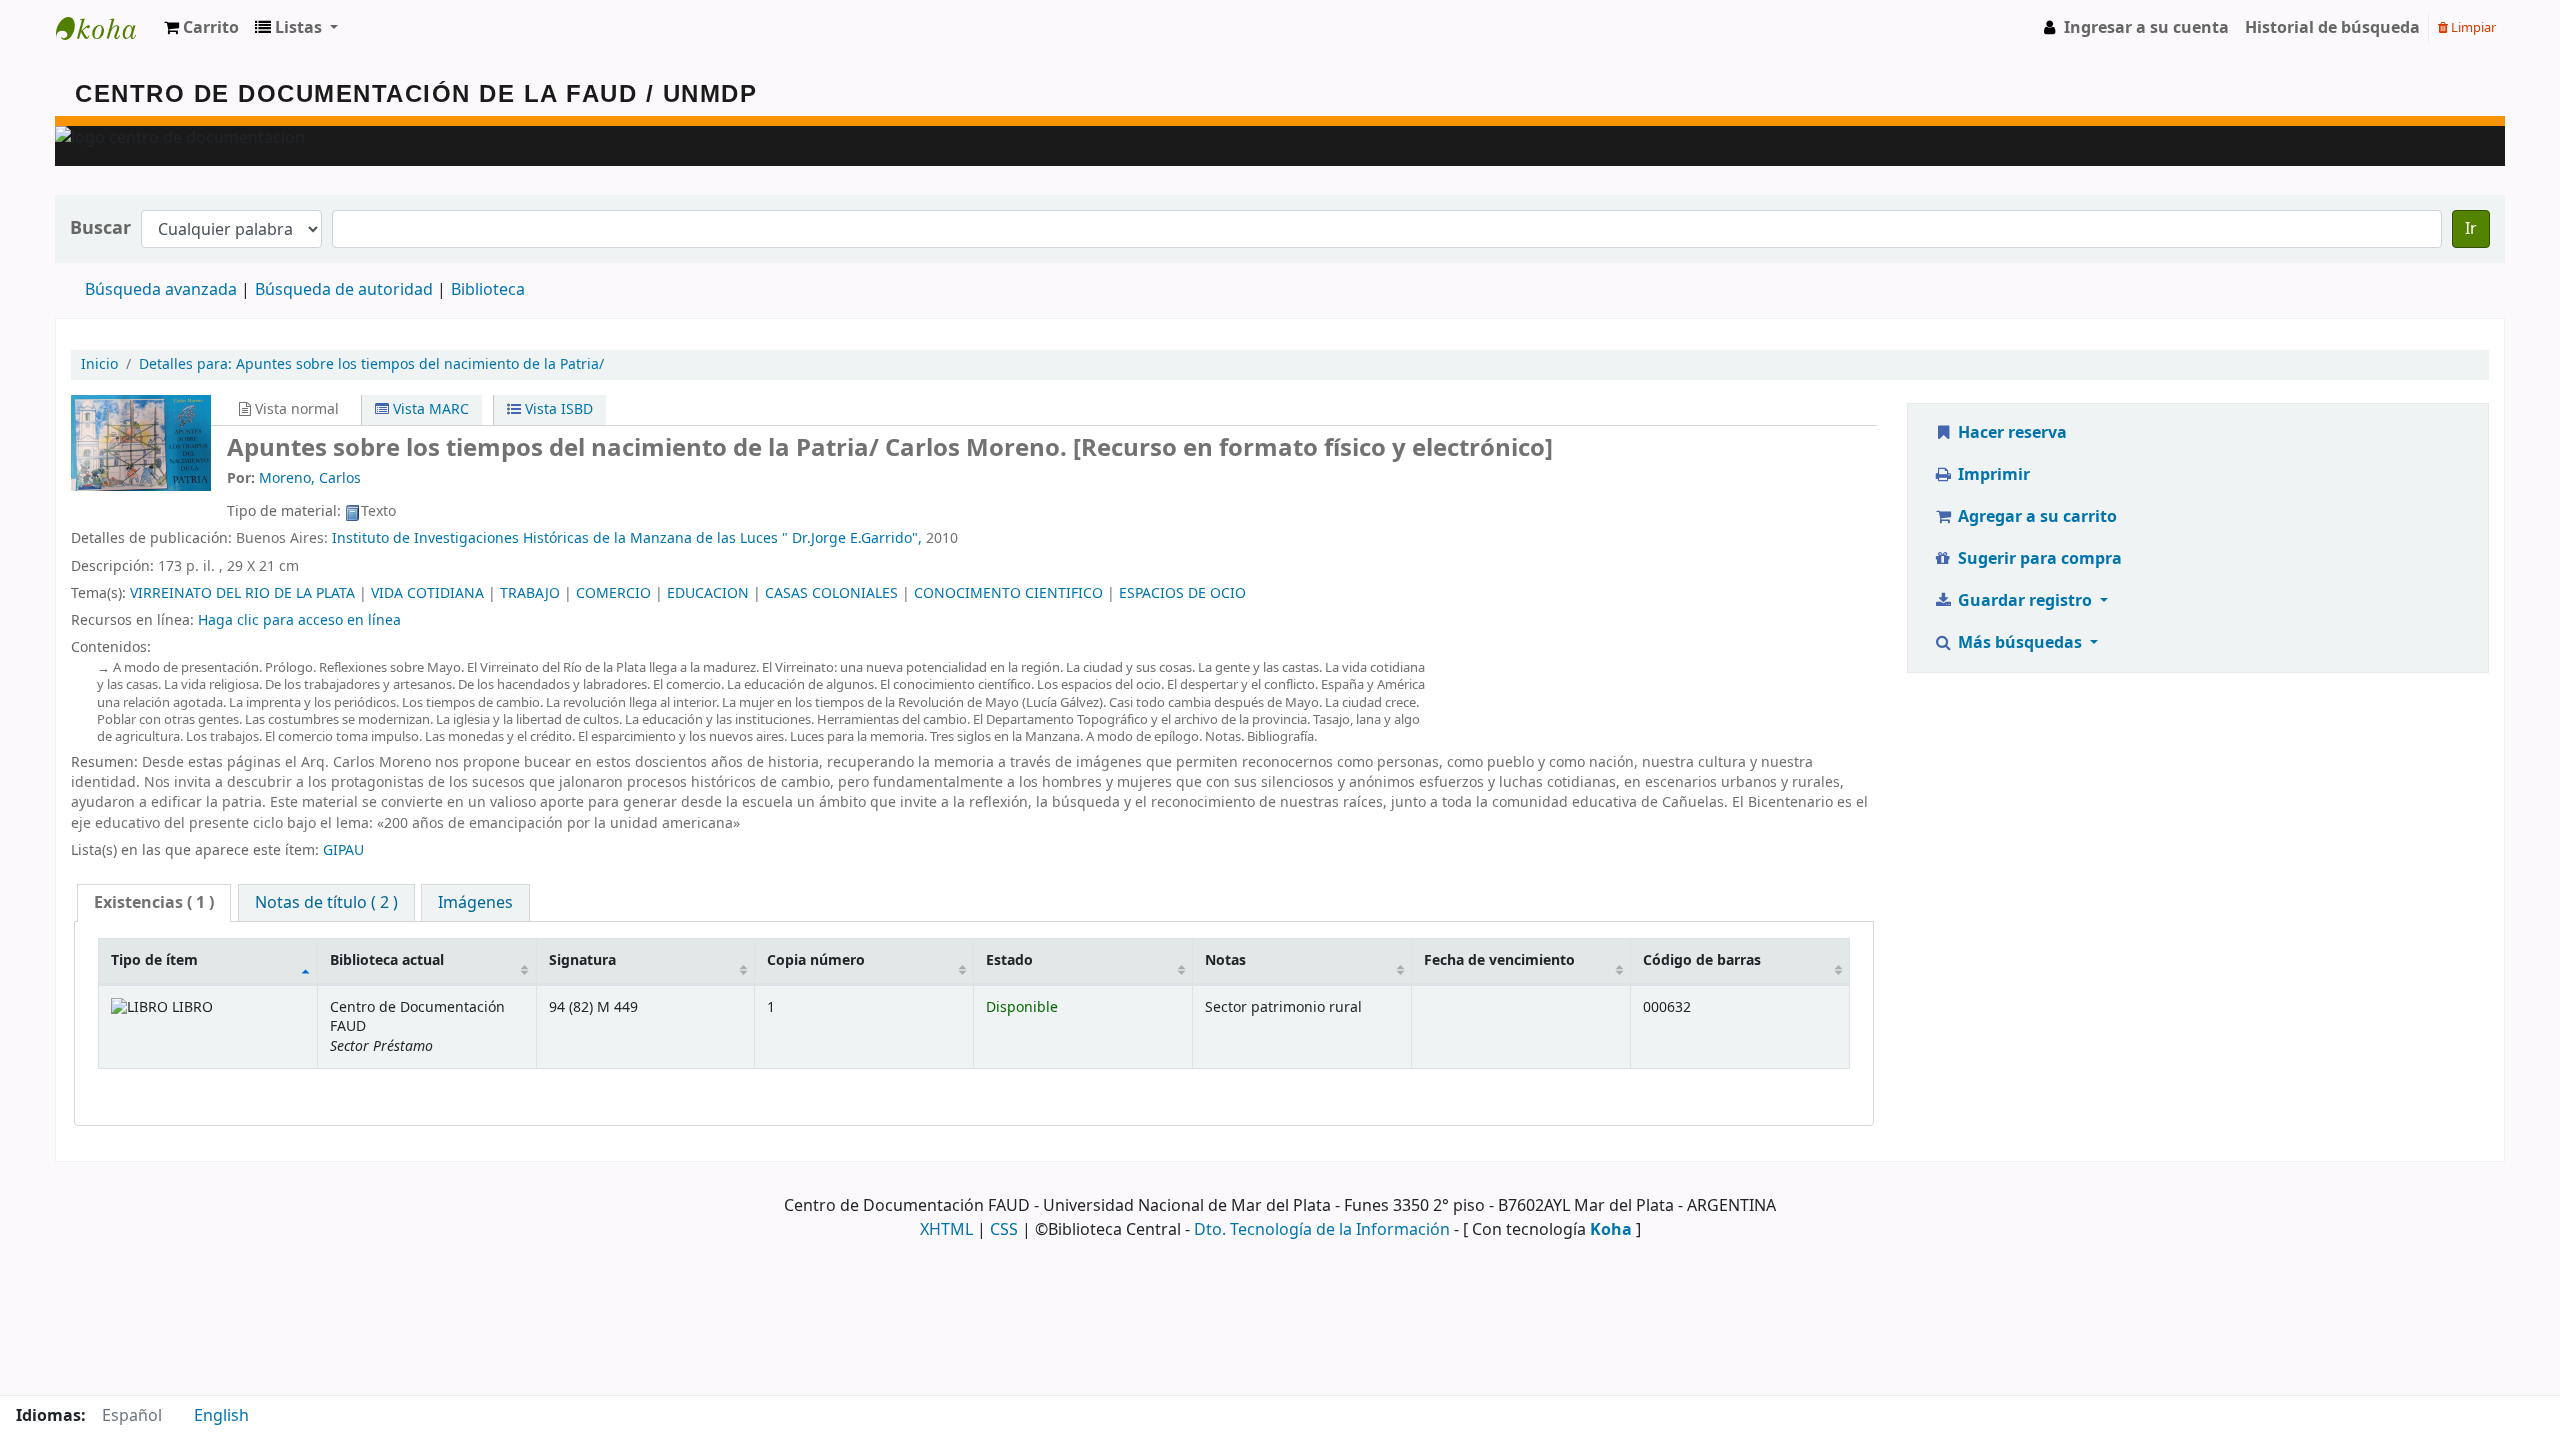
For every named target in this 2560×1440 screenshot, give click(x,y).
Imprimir (1992, 475)
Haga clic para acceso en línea (299, 620)
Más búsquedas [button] (2020, 643)
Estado (1009, 960)
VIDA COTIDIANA (427, 593)
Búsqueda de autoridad (344, 290)
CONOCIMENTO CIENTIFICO (1008, 593)
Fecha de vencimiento (1499, 960)
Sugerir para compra (2038, 559)
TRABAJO (530, 593)
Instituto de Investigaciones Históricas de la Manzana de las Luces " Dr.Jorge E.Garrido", (627, 538)
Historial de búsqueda (2332, 28)
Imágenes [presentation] (475, 903)
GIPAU (343, 850)
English (221, 1416)
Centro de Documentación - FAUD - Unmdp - (106, 28)
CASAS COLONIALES (831, 593)
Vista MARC (429, 409)
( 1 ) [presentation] (154, 903)
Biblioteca (488, 290)
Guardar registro (2025, 601)
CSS (1004, 1230)
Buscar (100, 228)
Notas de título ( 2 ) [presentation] (326, 903)
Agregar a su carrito (2035, 517)
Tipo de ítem (154, 960)
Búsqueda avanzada (161, 290)
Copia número (816, 960)
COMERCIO (613, 593)
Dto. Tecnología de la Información (1322, 1230)
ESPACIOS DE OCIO (1182, 593)
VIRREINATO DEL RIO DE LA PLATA (242, 593)
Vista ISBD (557, 409)
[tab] (154, 903)
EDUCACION (708, 593)
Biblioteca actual (387, 960)
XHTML (946, 1230)
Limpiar (2472, 27)
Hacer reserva (2010, 433)
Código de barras (1702, 960)
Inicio (99, 364)
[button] (201, 28)
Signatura (582, 960)
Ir (2471, 229)
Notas (1225, 960)
